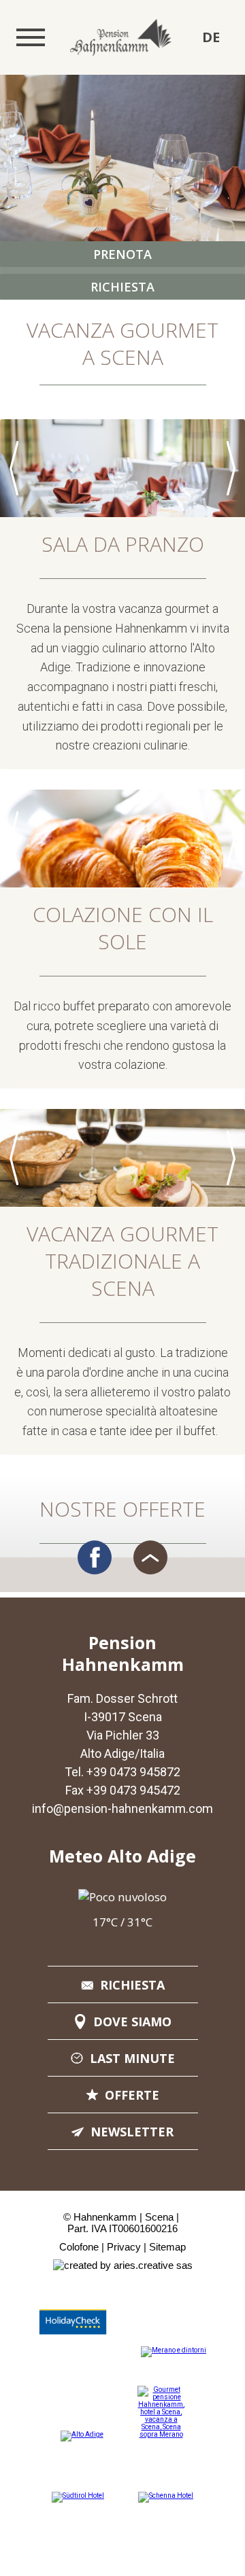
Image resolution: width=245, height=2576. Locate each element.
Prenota (122, 254)
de (211, 37)
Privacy (124, 2247)
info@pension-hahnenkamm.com (122, 1809)
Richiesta (122, 287)
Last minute (132, 2058)
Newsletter (132, 2132)
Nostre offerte (122, 1509)
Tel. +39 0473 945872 (122, 1772)
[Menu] (31, 37)
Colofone (79, 2247)
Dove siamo (132, 2022)
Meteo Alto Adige (122, 1856)
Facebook (95, 1557)
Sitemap (167, 2247)
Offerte (132, 2095)
